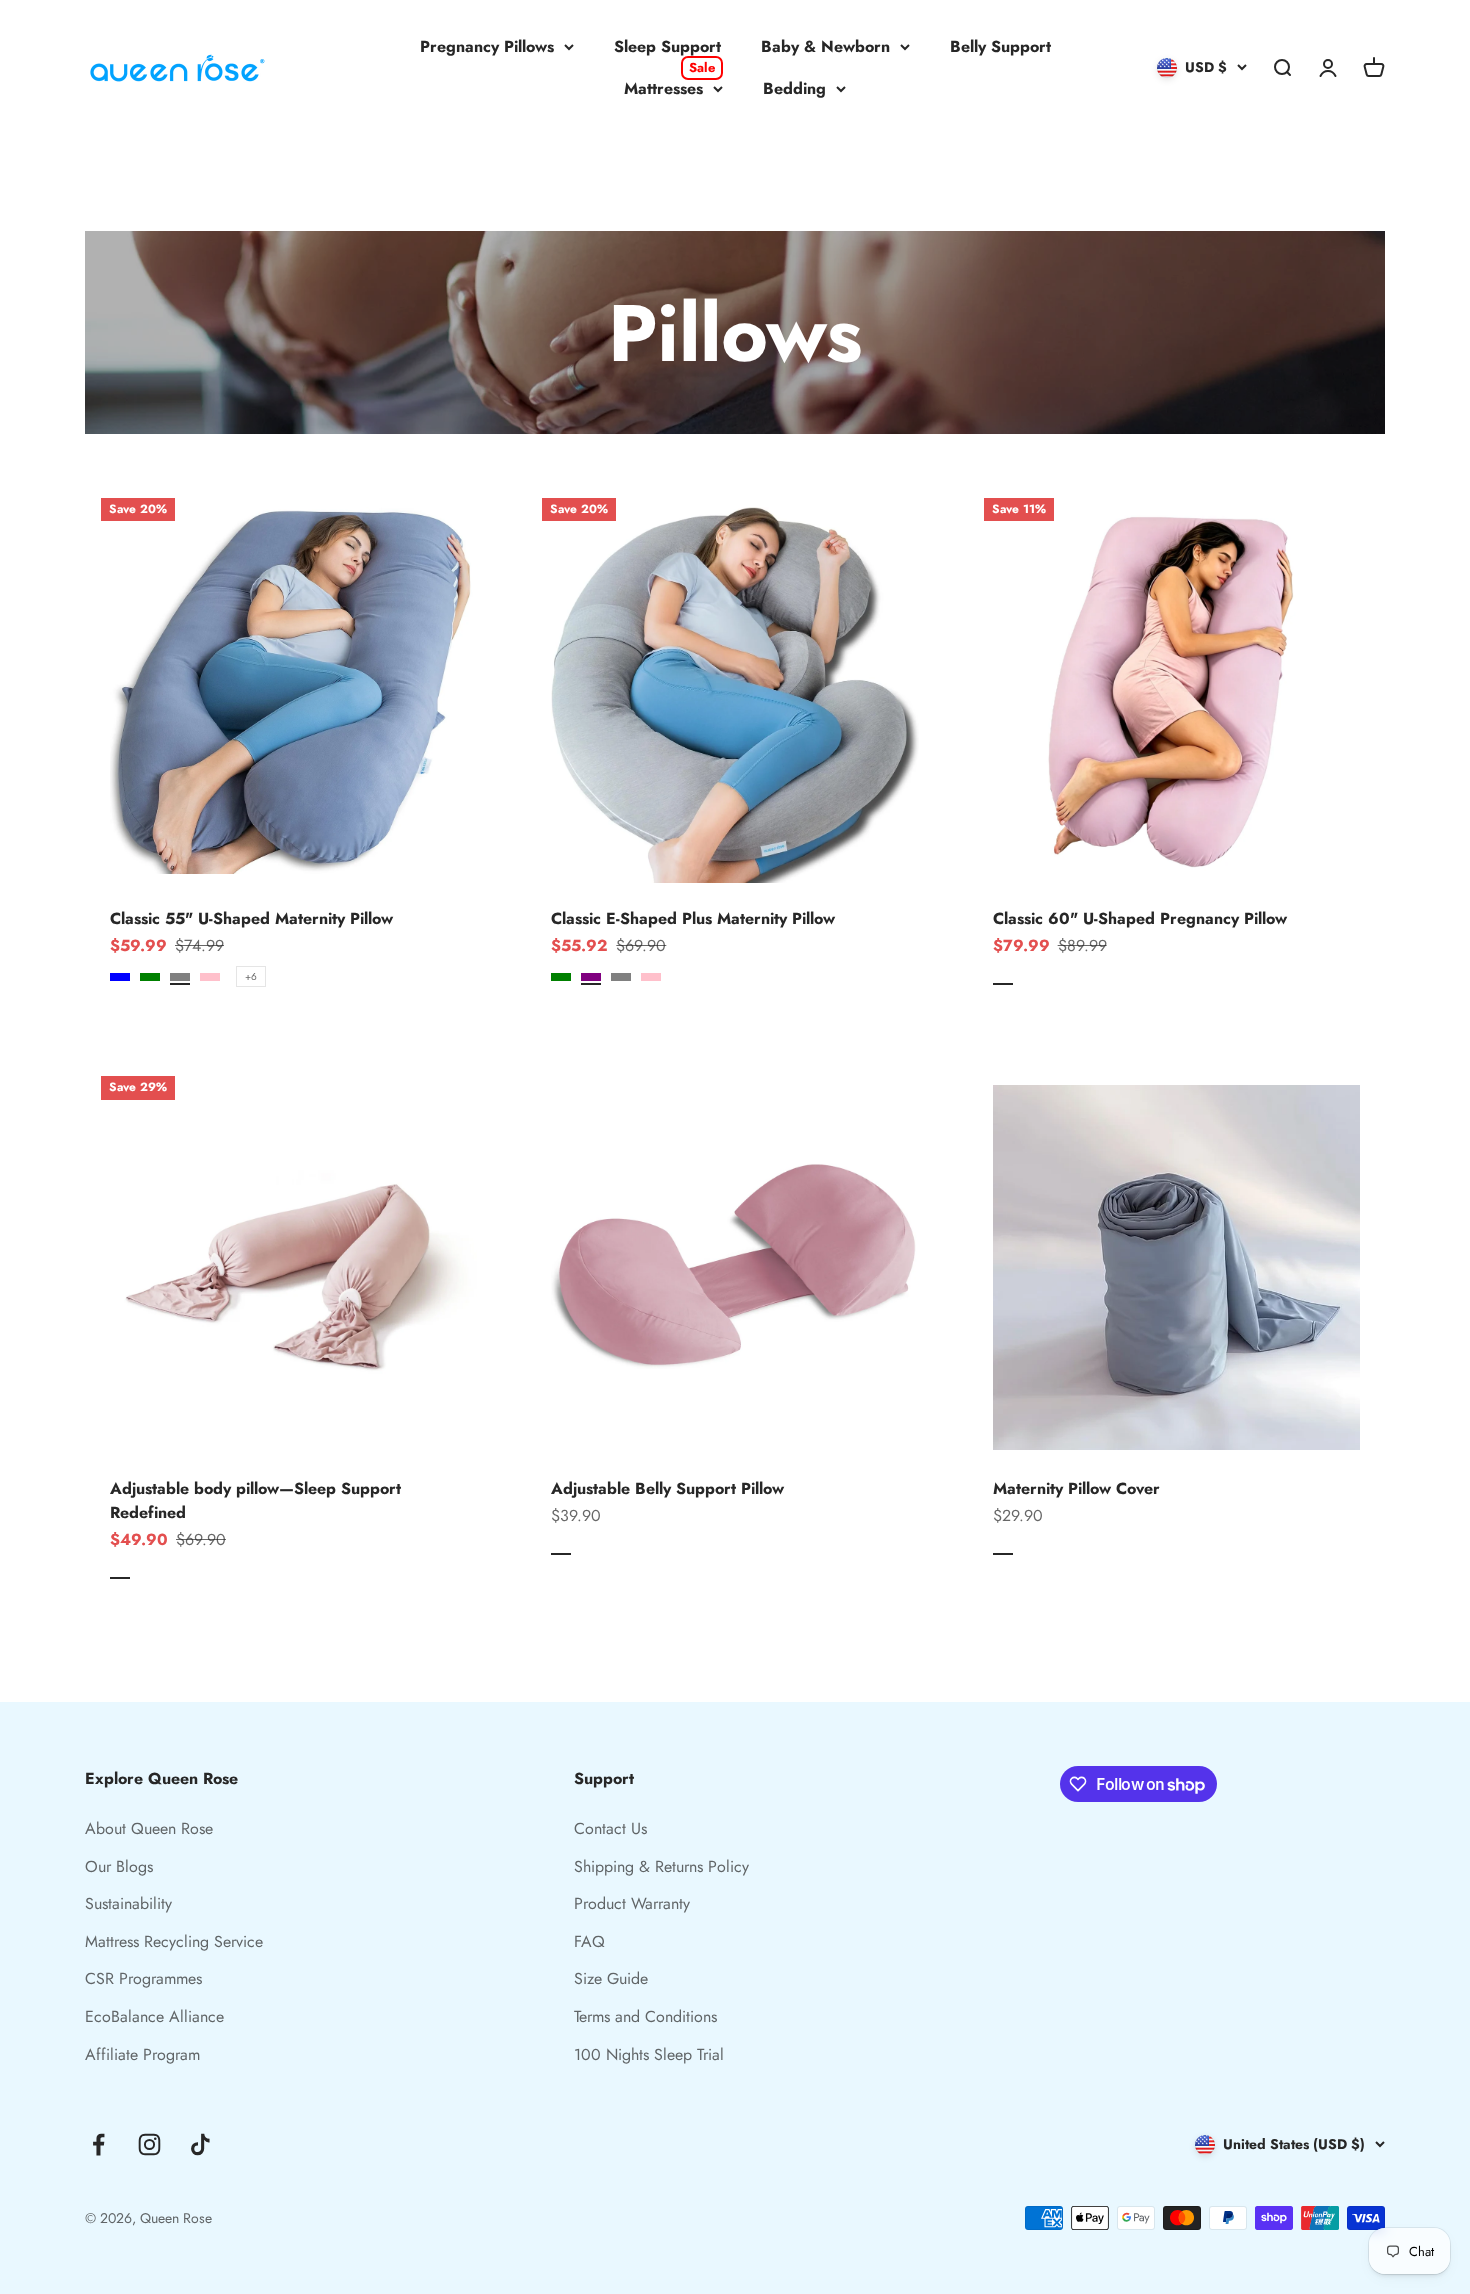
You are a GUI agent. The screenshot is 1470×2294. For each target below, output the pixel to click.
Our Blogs (119, 1866)
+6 (251, 976)
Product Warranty (632, 1903)
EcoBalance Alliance (154, 2016)
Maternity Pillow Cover (1076, 1488)
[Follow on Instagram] (149, 2144)
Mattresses (669, 88)
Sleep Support (667, 46)
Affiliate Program (142, 2054)
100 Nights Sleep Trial (649, 2054)
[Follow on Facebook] (98, 2144)
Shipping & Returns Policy (661, 1866)
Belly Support (1000, 46)
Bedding (794, 88)
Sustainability (128, 1903)
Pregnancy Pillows (487, 46)
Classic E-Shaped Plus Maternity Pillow (693, 918)
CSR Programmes (143, 1978)
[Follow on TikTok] (200, 2144)
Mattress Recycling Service (174, 1941)
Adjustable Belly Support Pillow (667, 1488)
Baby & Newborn (825, 46)
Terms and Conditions (645, 2016)
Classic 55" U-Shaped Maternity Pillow (251, 918)
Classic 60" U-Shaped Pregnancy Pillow (1140, 918)
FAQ (589, 1941)
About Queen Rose (149, 1828)
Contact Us (610, 1828)
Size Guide (611, 1978)
